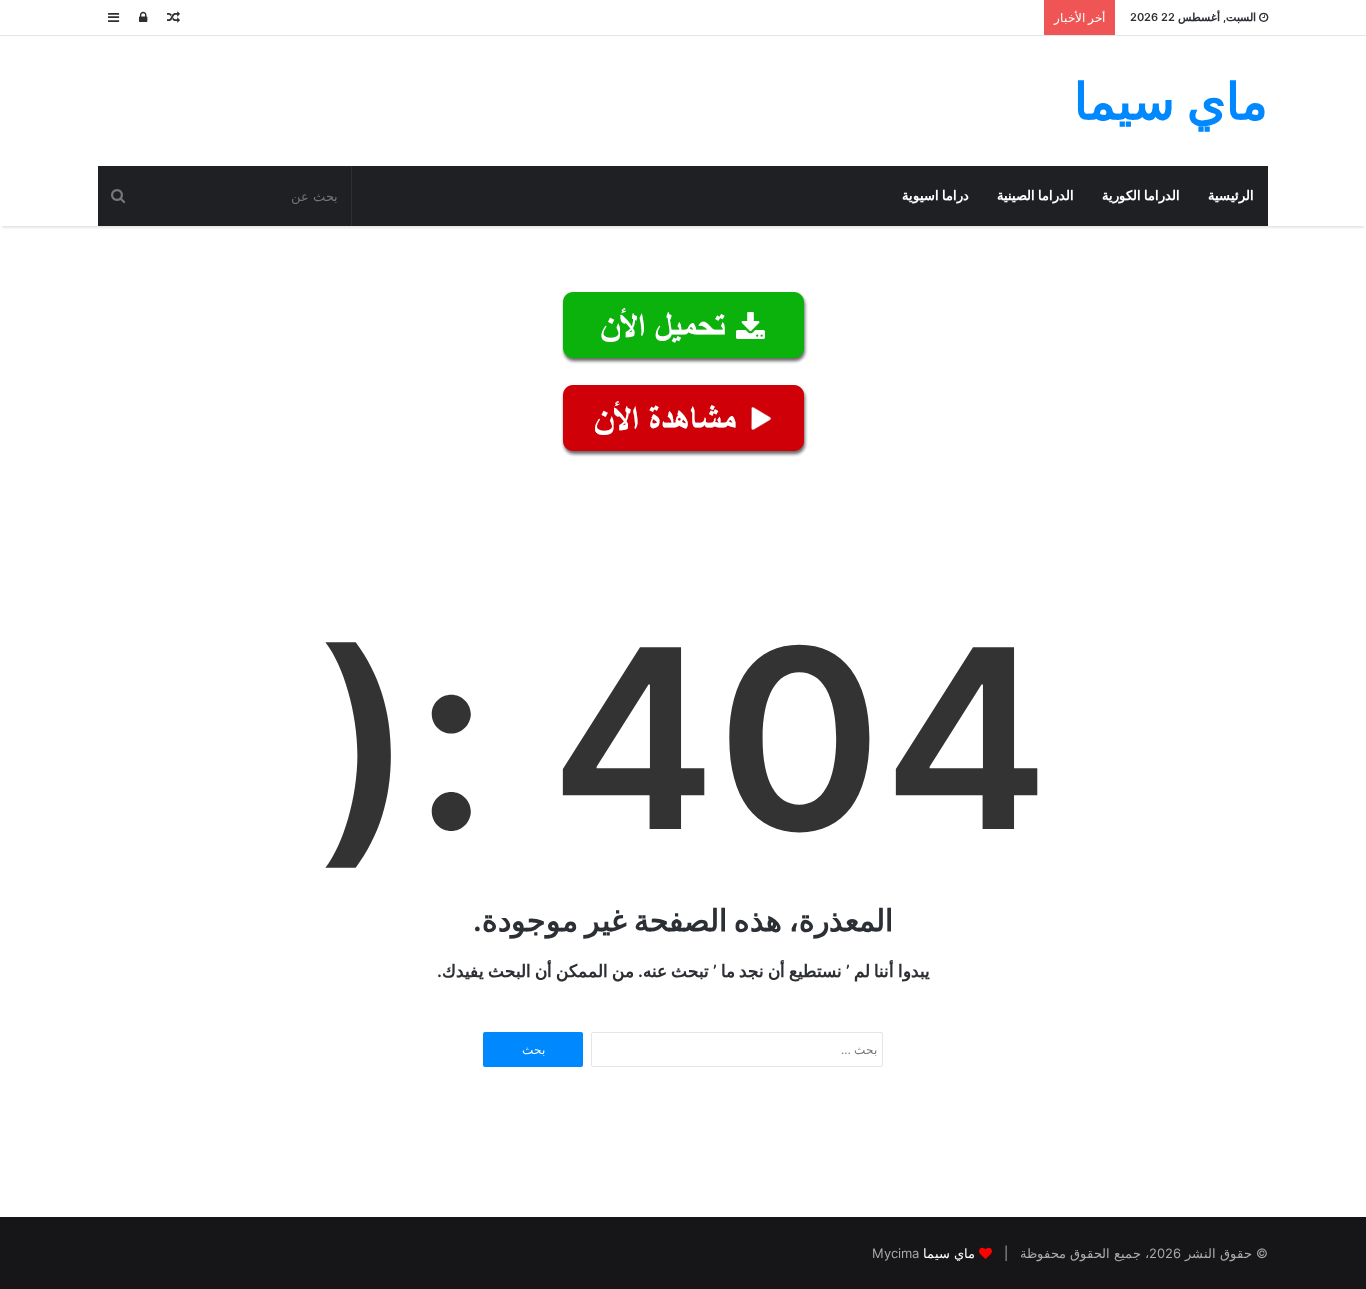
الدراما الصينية (1035, 195)
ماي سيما (949, 1253)
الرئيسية (1231, 195)
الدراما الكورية (1141, 195)
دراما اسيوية (935, 195)
